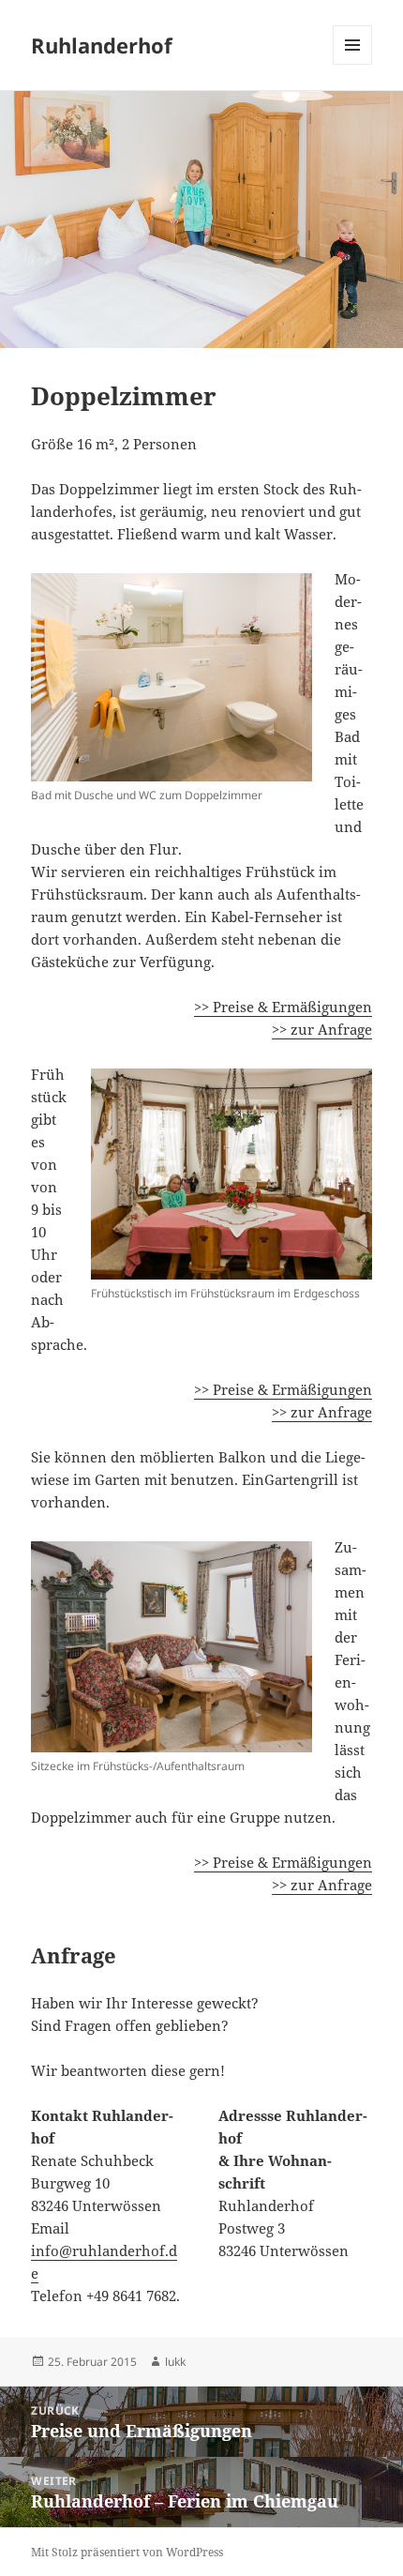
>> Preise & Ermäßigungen (283, 1007)
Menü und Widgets (353, 64)
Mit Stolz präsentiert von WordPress (127, 2552)
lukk (175, 2362)
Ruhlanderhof (102, 45)
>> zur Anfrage (322, 1029)
